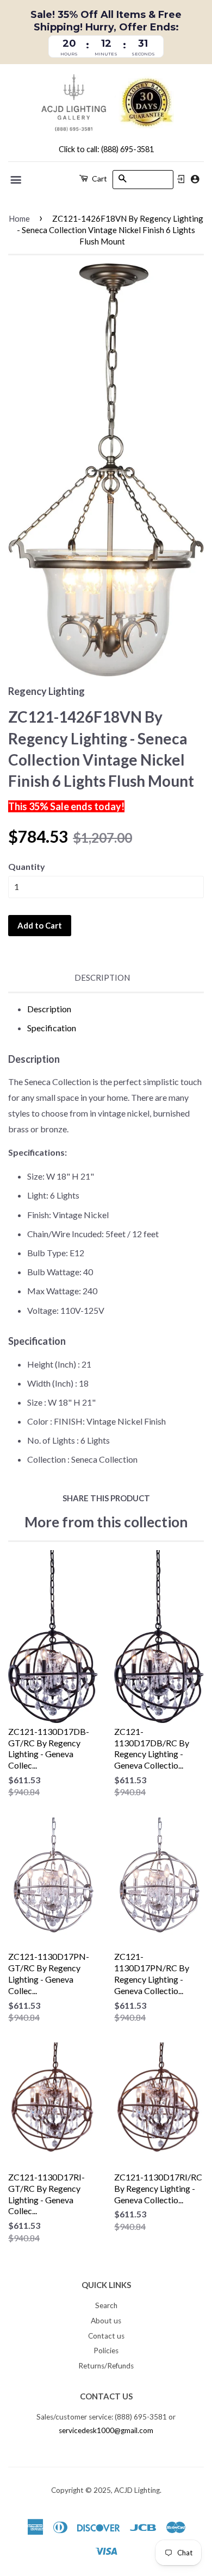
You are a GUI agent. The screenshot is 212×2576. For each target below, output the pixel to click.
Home (19, 218)
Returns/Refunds (106, 2366)
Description (102, 977)
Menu (17, 180)
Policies (106, 2351)
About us (106, 2321)
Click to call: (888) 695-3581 (106, 149)
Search (106, 2305)
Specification (52, 1028)
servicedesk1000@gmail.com (106, 2430)
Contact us (106, 2336)
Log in (181, 179)
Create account (195, 179)
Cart (99, 178)
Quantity (27, 866)
